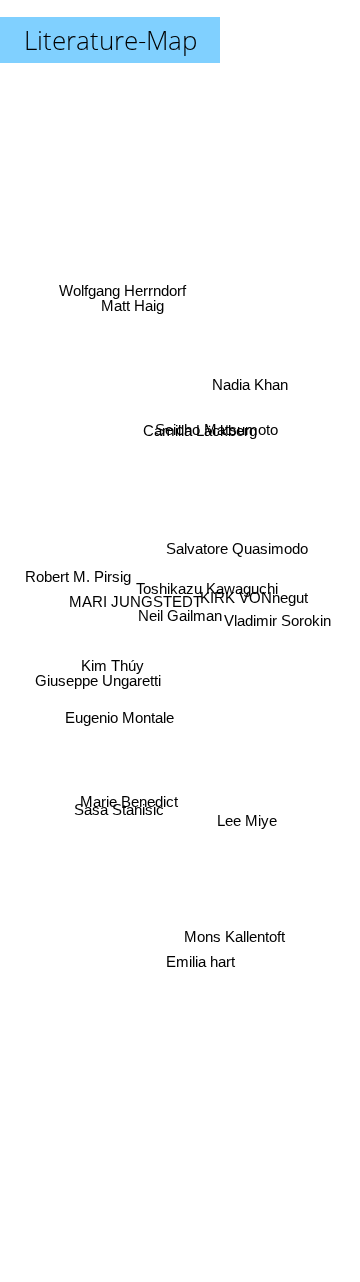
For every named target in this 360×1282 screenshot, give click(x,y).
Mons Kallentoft (235, 934)
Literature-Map (110, 40)
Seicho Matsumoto (217, 416)
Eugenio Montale (119, 717)
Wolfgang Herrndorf (120, 289)
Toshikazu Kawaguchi (203, 579)
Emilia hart (197, 972)
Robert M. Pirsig (76, 573)
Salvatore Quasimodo (236, 549)
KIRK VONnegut (256, 595)
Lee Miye (248, 820)
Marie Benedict (128, 806)
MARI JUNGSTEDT (135, 601)
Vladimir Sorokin (279, 618)
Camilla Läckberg (201, 432)
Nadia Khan (252, 382)
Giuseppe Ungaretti (98, 680)
